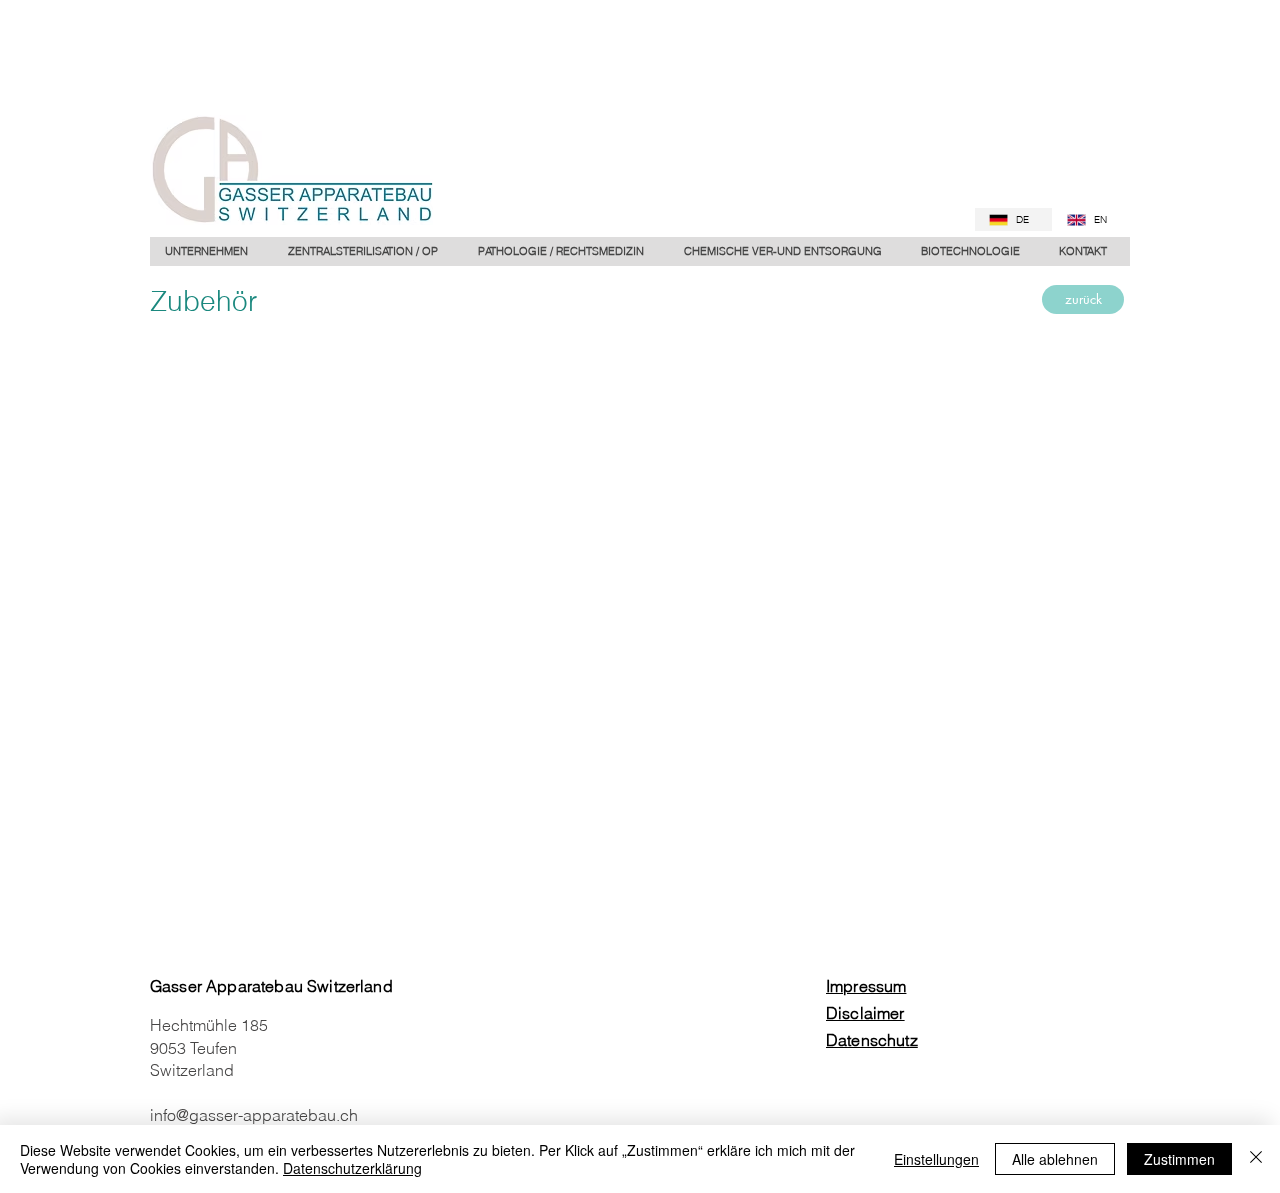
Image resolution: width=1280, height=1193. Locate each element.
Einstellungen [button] (936, 1159)
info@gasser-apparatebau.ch (254, 1115)
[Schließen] (1256, 1159)
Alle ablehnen (1055, 1159)
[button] (565, 251)
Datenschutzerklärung (352, 1168)
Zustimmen (1179, 1159)
